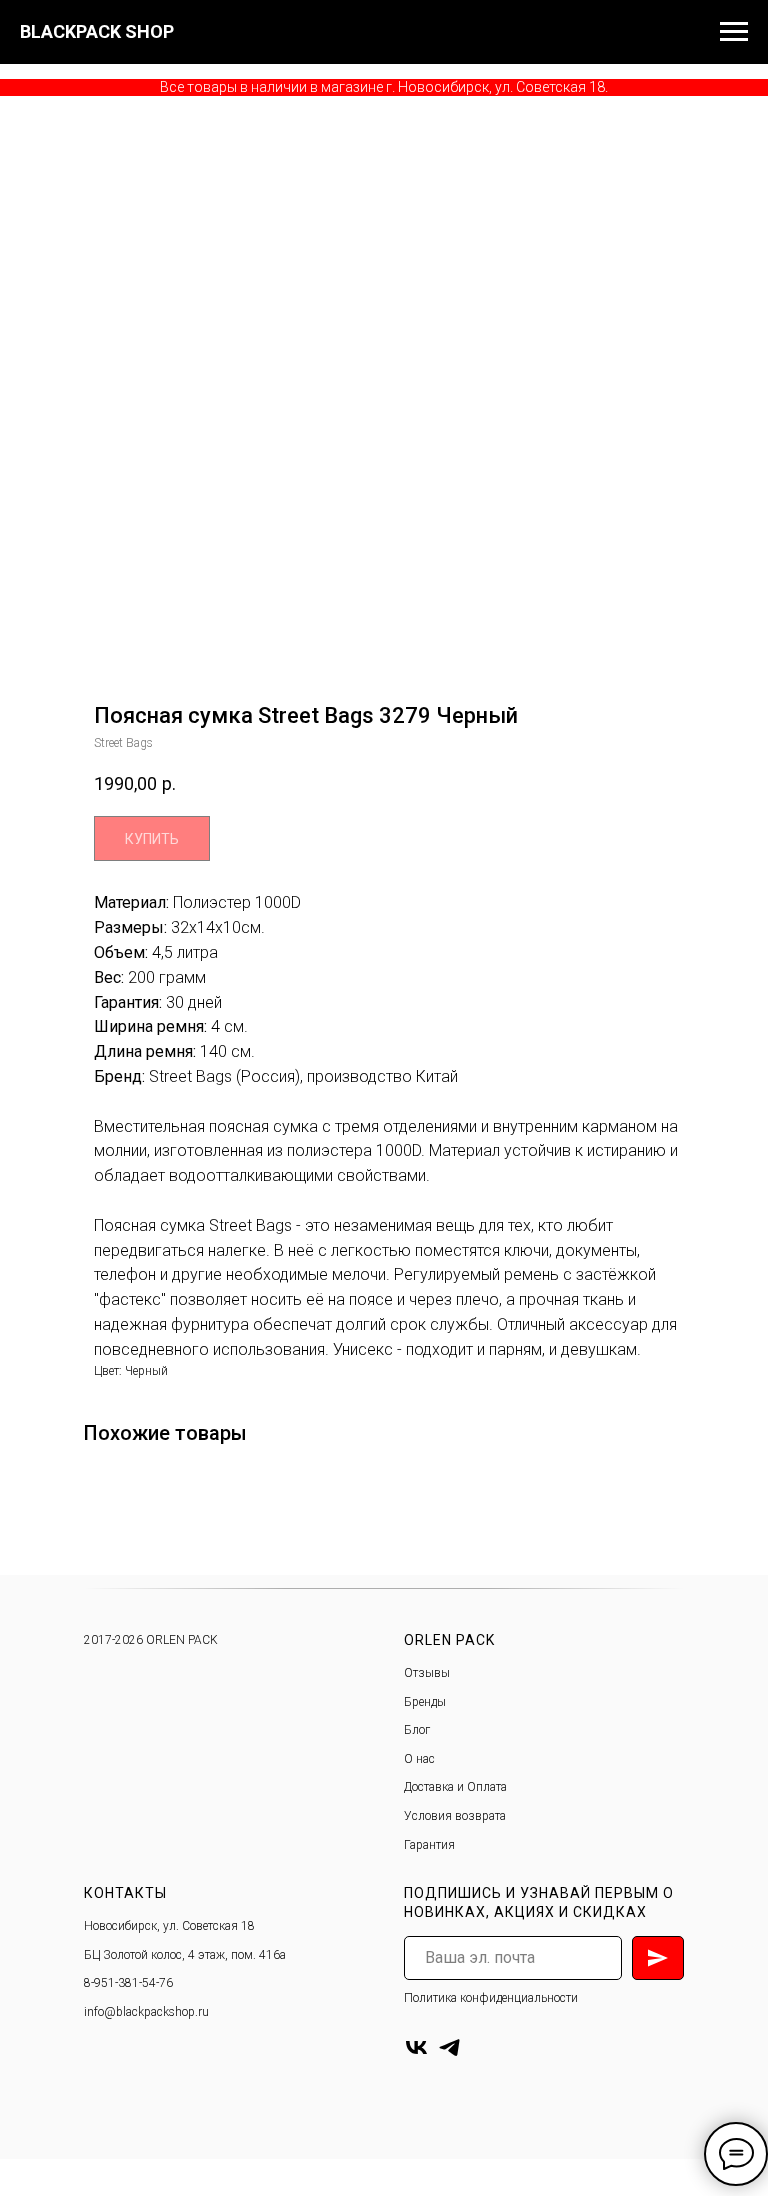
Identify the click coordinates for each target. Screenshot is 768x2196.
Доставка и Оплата (455, 1787)
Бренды (425, 1702)
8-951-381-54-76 (128, 1983)
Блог (417, 1730)
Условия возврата (455, 1816)
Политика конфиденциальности (491, 1998)
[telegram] (449, 2047)
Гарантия (429, 1845)
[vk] (416, 2047)
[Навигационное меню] (734, 32)
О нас (419, 1759)
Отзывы (427, 1673)
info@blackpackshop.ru (146, 2012)
